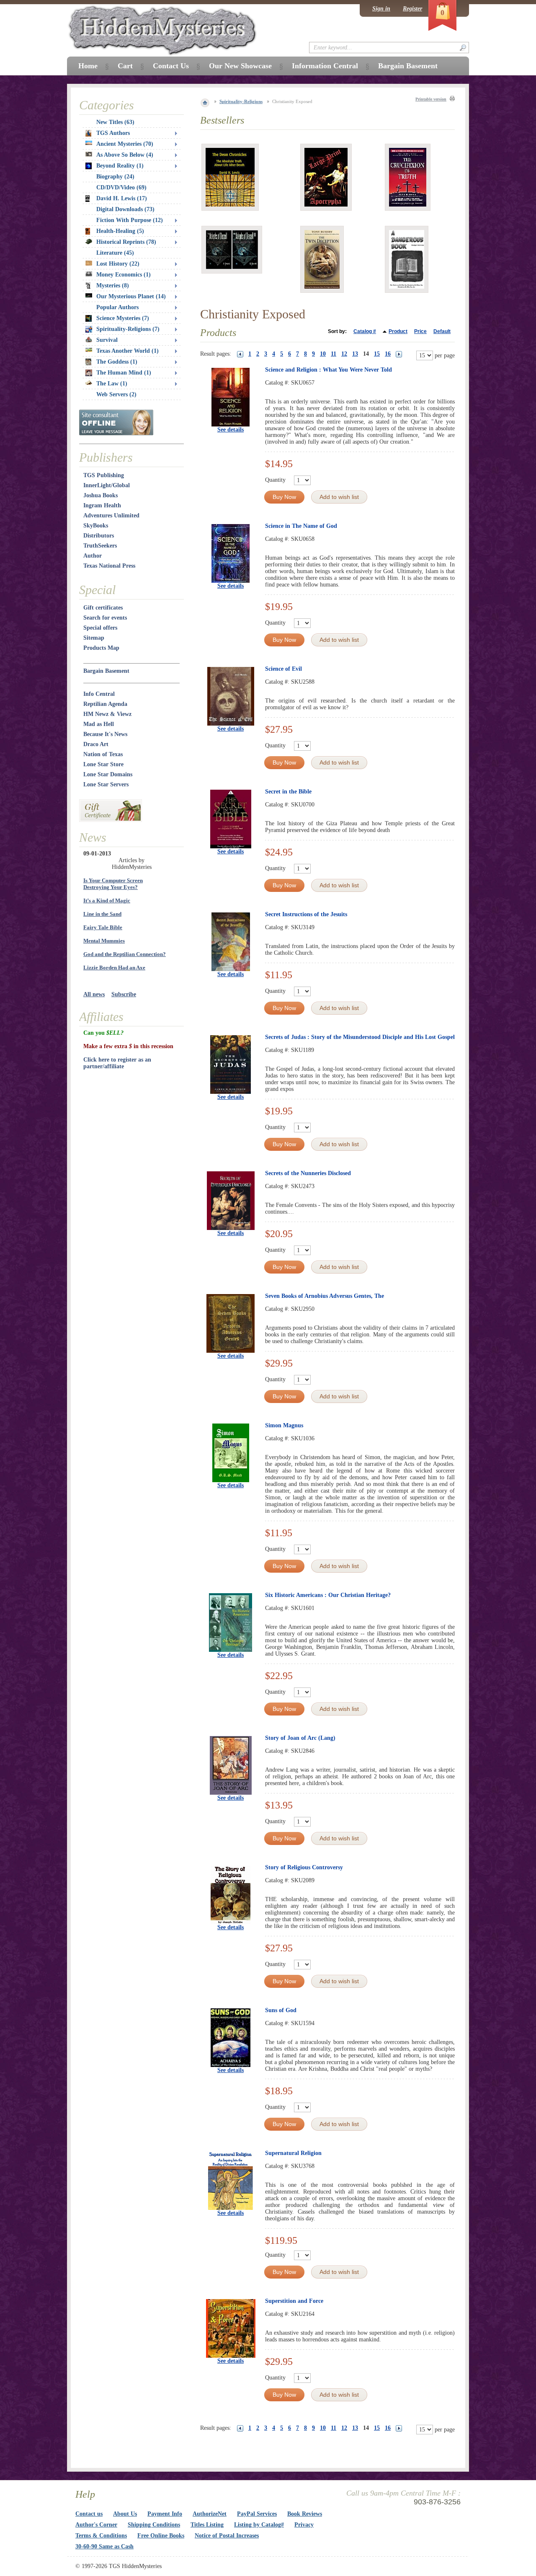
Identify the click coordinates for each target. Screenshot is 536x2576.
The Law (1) (112, 384)
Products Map (101, 648)
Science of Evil (283, 669)
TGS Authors (113, 133)
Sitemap (94, 638)
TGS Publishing (104, 475)
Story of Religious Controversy (304, 1867)
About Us (125, 2514)
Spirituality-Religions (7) (128, 329)
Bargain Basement (106, 671)
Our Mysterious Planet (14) (131, 296)
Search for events (105, 618)
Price (420, 331)
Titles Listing (207, 2525)
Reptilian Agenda (105, 704)
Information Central (325, 66)
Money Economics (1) (124, 275)
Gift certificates (103, 608)
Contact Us (171, 66)
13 (355, 354)
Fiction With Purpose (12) (130, 220)
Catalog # (365, 331)
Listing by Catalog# (259, 2525)
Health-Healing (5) (120, 231)
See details (231, 430)
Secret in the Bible (288, 792)
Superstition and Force (294, 2301)
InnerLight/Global (107, 485)
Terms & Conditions (101, 2536)
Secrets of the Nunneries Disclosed (308, 1173)
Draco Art (96, 744)
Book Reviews (305, 2514)
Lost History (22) (118, 264)
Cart (125, 66)
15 (377, 354)
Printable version (431, 99)
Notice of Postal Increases (227, 2536)
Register (412, 9)
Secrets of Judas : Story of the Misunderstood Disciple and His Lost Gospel (360, 1037)
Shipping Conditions (154, 2525)
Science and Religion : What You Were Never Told (329, 370)
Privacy (304, 2525)
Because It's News (105, 734)
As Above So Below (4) (125, 155)
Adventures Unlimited (111, 515)
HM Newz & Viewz (107, 714)
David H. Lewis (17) (122, 198)
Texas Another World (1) (128, 351)
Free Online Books (161, 2536)
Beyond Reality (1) (120, 166)
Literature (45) (115, 253)
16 (388, 354)
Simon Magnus (284, 1425)
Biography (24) (115, 177)
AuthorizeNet (210, 2514)
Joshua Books (100, 495)
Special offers (100, 628)
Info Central (99, 694)
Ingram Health (102, 505)
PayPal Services (257, 2514)
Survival (107, 340)
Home (88, 66)
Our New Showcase (240, 66)
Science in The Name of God (301, 526)
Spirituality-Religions (241, 101)
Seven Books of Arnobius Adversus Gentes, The (325, 1296)
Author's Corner (96, 2525)
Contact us (89, 2514)
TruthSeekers (100, 546)
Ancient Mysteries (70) (125, 144)
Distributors (99, 536)
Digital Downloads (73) (125, 209)
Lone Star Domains (108, 774)
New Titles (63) (115, 122)
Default (442, 331)
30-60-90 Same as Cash (104, 2546)
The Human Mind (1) (124, 373)
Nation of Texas (103, 754)
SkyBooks (96, 526)
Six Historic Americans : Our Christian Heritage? (328, 1595)
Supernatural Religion (293, 2153)
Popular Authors (117, 307)
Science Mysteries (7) (123, 318)
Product (398, 331)
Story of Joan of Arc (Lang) (300, 1738)
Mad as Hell (99, 724)
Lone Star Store (103, 764)
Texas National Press (109, 566)
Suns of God (281, 2010)
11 (334, 354)
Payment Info (165, 2514)
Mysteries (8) (113, 286)
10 (323, 354)
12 (344, 354)
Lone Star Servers (106, 784)
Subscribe (124, 994)
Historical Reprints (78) (126, 242)
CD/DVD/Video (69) (121, 187)
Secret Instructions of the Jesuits (306, 914)
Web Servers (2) (116, 394)
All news (94, 994)
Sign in (381, 9)
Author (93, 556)
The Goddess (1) (117, 362)
